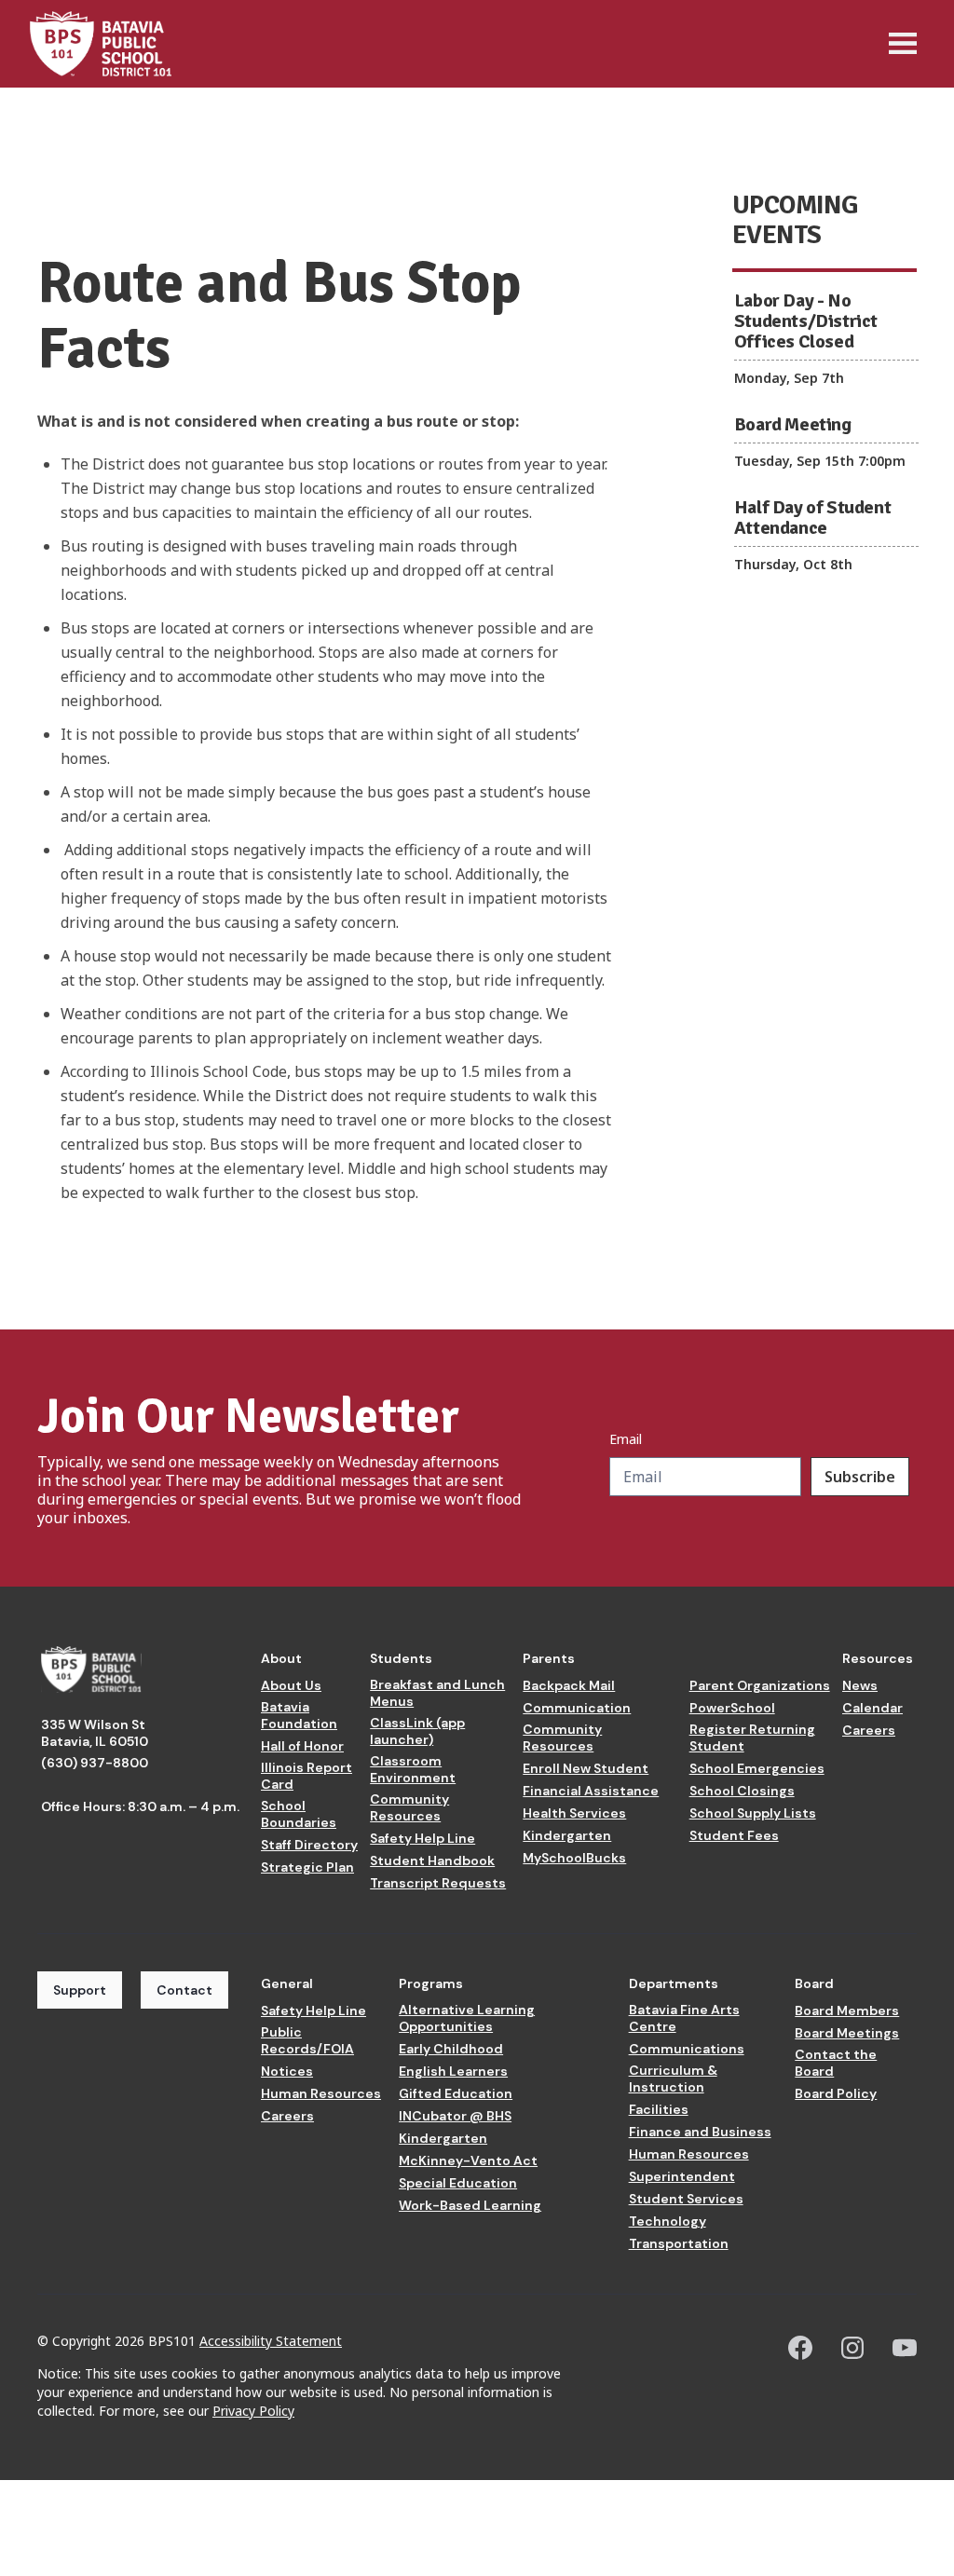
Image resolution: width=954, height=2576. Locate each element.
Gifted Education (456, 2093)
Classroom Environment (413, 1769)
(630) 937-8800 (95, 1763)
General (287, 1983)
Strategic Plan (307, 1867)
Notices (287, 2071)
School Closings (742, 1791)
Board (814, 1983)
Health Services (574, 1813)
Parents (549, 1658)
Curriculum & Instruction (673, 2079)
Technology (668, 2221)
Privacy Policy (253, 2411)
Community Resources (409, 1807)
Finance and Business (700, 2132)
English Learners (453, 2071)
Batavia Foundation (299, 1715)
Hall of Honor (302, 1746)
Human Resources (321, 2093)
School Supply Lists (753, 1813)
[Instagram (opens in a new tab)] (852, 2348)
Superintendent (682, 2176)
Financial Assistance (591, 1791)
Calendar (872, 1708)
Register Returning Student (752, 1738)
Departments (674, 1983)
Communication (577, 1708)
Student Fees (734, 1835)
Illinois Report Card (307, 1776)
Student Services (686, 2199)
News (860, 1685)
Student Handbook (432, 1860)
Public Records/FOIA (307, 2040)
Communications (687, 2049)
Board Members (847, 2010)
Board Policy (836, 2093)
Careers (869, 1730)
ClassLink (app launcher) (417, 1731)
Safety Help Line (422, 1838)
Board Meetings (847, 2033)
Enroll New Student (586, 1768)
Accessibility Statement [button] (271, 2341)
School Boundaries (299, 1814)
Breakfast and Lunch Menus (437, 1693)
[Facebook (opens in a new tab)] (800, 2348)
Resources (878, 1658)
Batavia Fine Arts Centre (684, 2018)
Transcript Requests (438, 1883)
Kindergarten (567, 1835)
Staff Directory (309, 1845)
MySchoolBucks (574, 1858)
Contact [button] (184, 1990)
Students (401, 1658)
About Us (291, 1685)
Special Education (458, 2183)
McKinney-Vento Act (468, 2160)
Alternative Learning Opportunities (467, 2018)
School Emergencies (757, 1768)
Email (626, 1439)
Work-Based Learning (470, 2205)
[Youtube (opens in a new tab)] (905, 2348)
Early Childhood (451, 2049)
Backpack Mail (569, 1685)
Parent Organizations (760, 1685)
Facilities (659, 2109)
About (281, 1658)
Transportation (679, 2243)
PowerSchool (732, 1708)
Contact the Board (836, 2063)
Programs (431, 1983)
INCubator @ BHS (455, 2116)
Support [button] (80, 1990)
